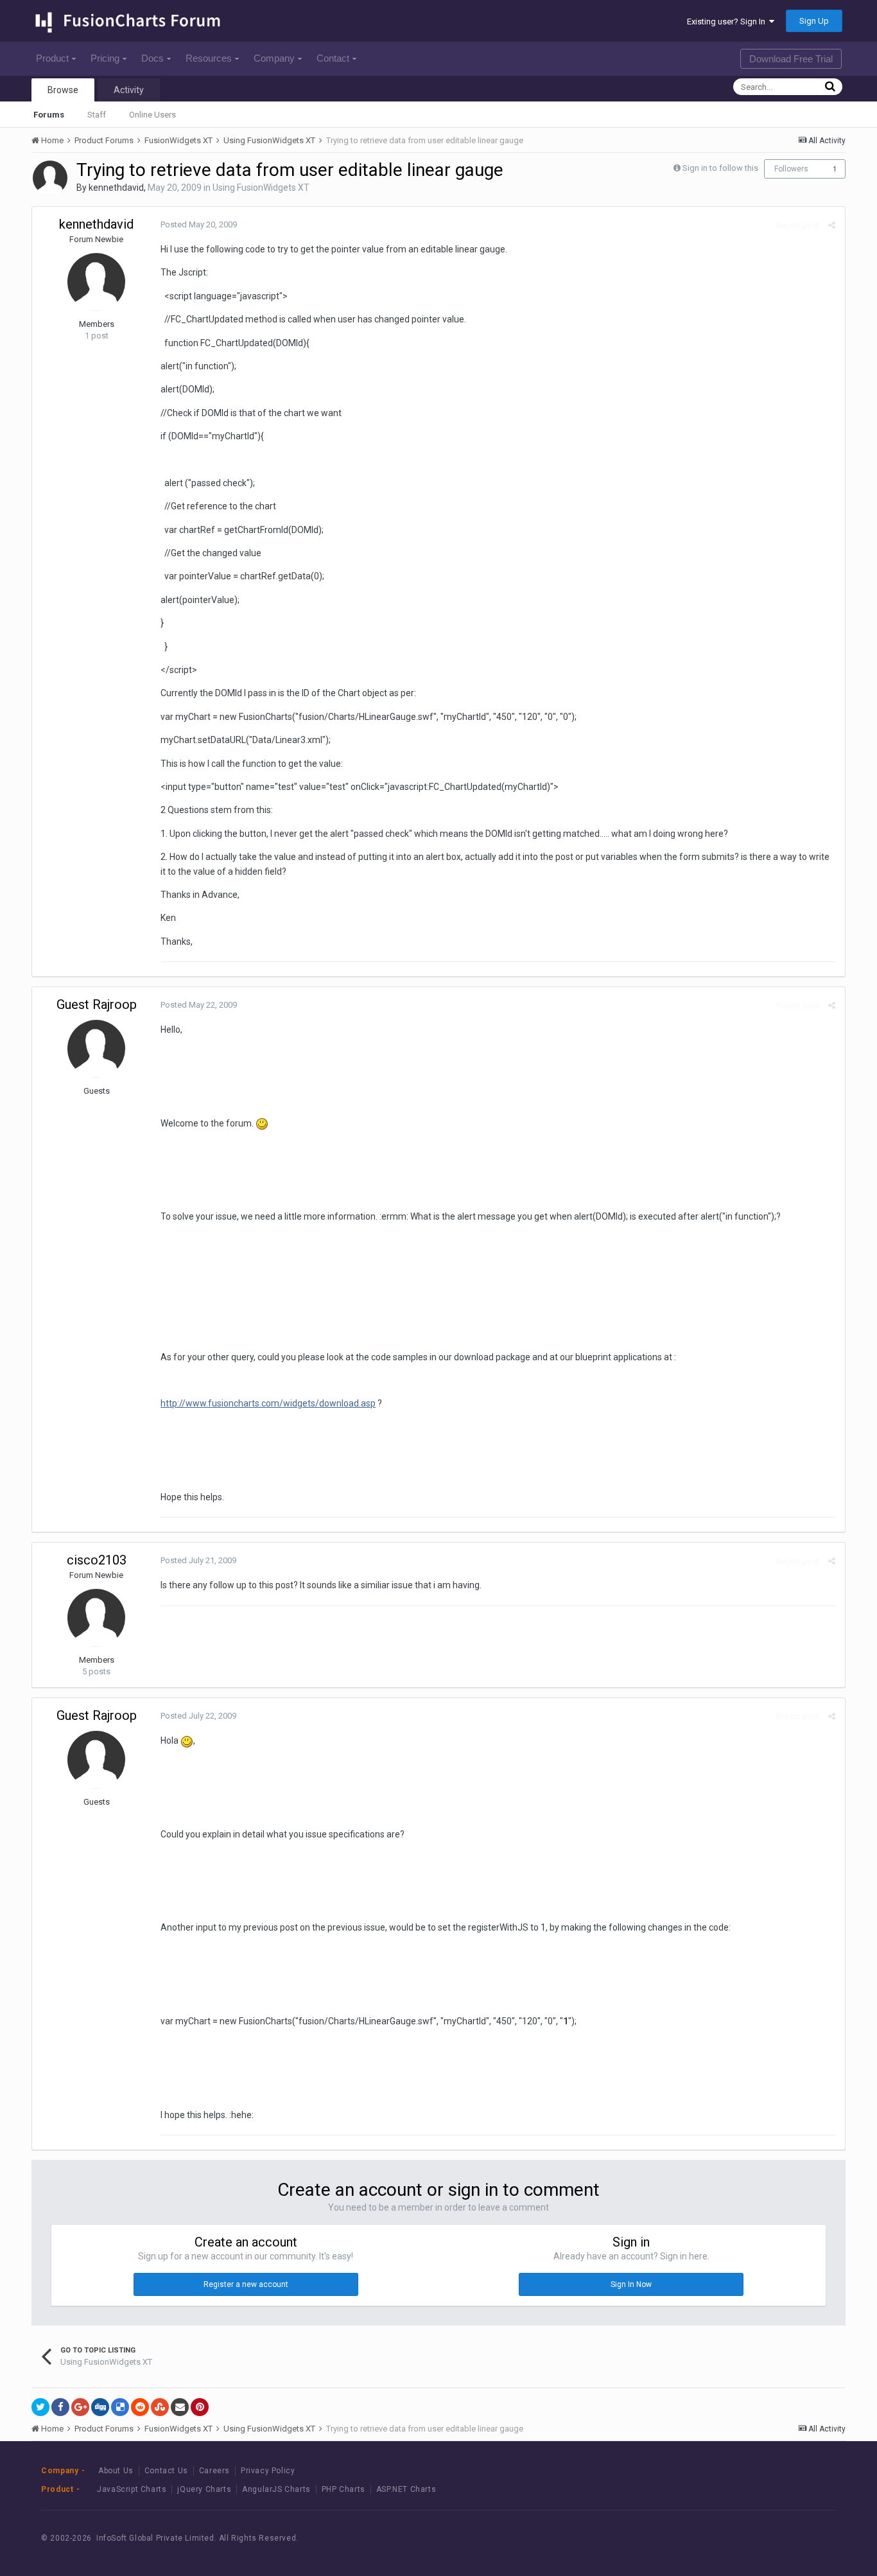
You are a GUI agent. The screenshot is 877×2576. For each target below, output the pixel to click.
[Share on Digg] (100, 2407)
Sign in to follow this (720, 168)
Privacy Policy (268, 2471)
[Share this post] (832, 225)
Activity (129, 90)
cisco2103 (97, 1560)
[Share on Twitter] (40, 2407)
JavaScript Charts (132, 2489)
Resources (209, 58)
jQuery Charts (204, 2489)
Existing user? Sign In (728, 22)
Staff (97, 115)
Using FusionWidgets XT (261, 188)
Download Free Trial (791, 59)
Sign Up (814, 21)
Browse (63, 90)
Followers (791, 169)
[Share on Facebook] (60, 2407)
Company (274, 58)
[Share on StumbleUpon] (160, 2407)
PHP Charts (343, 2489)
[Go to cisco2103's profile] (96, 1618)
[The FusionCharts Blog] (723, 2538)
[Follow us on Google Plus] (810, 2538)
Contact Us (166, 2471)
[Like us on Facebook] (752, 2538)
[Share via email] (180, 2407)
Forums (49, 115)
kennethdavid (116, 188)
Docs (152, 58)
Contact (333, 58)
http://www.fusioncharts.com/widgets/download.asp (268, 1403)
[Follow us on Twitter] (781, 2538)
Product (52, 58)
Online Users (152, 115)
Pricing (105, 58)
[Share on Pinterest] (200, 2407)
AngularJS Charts (276, 2489)
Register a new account (246, 2284)
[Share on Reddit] (140, 2407)
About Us (116, 2471)
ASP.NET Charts (406, 2489)
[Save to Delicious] (120, 2407)
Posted (199, 224)
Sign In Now (631, 2284)
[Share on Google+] (80, 2407)
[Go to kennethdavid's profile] (50, 178)
